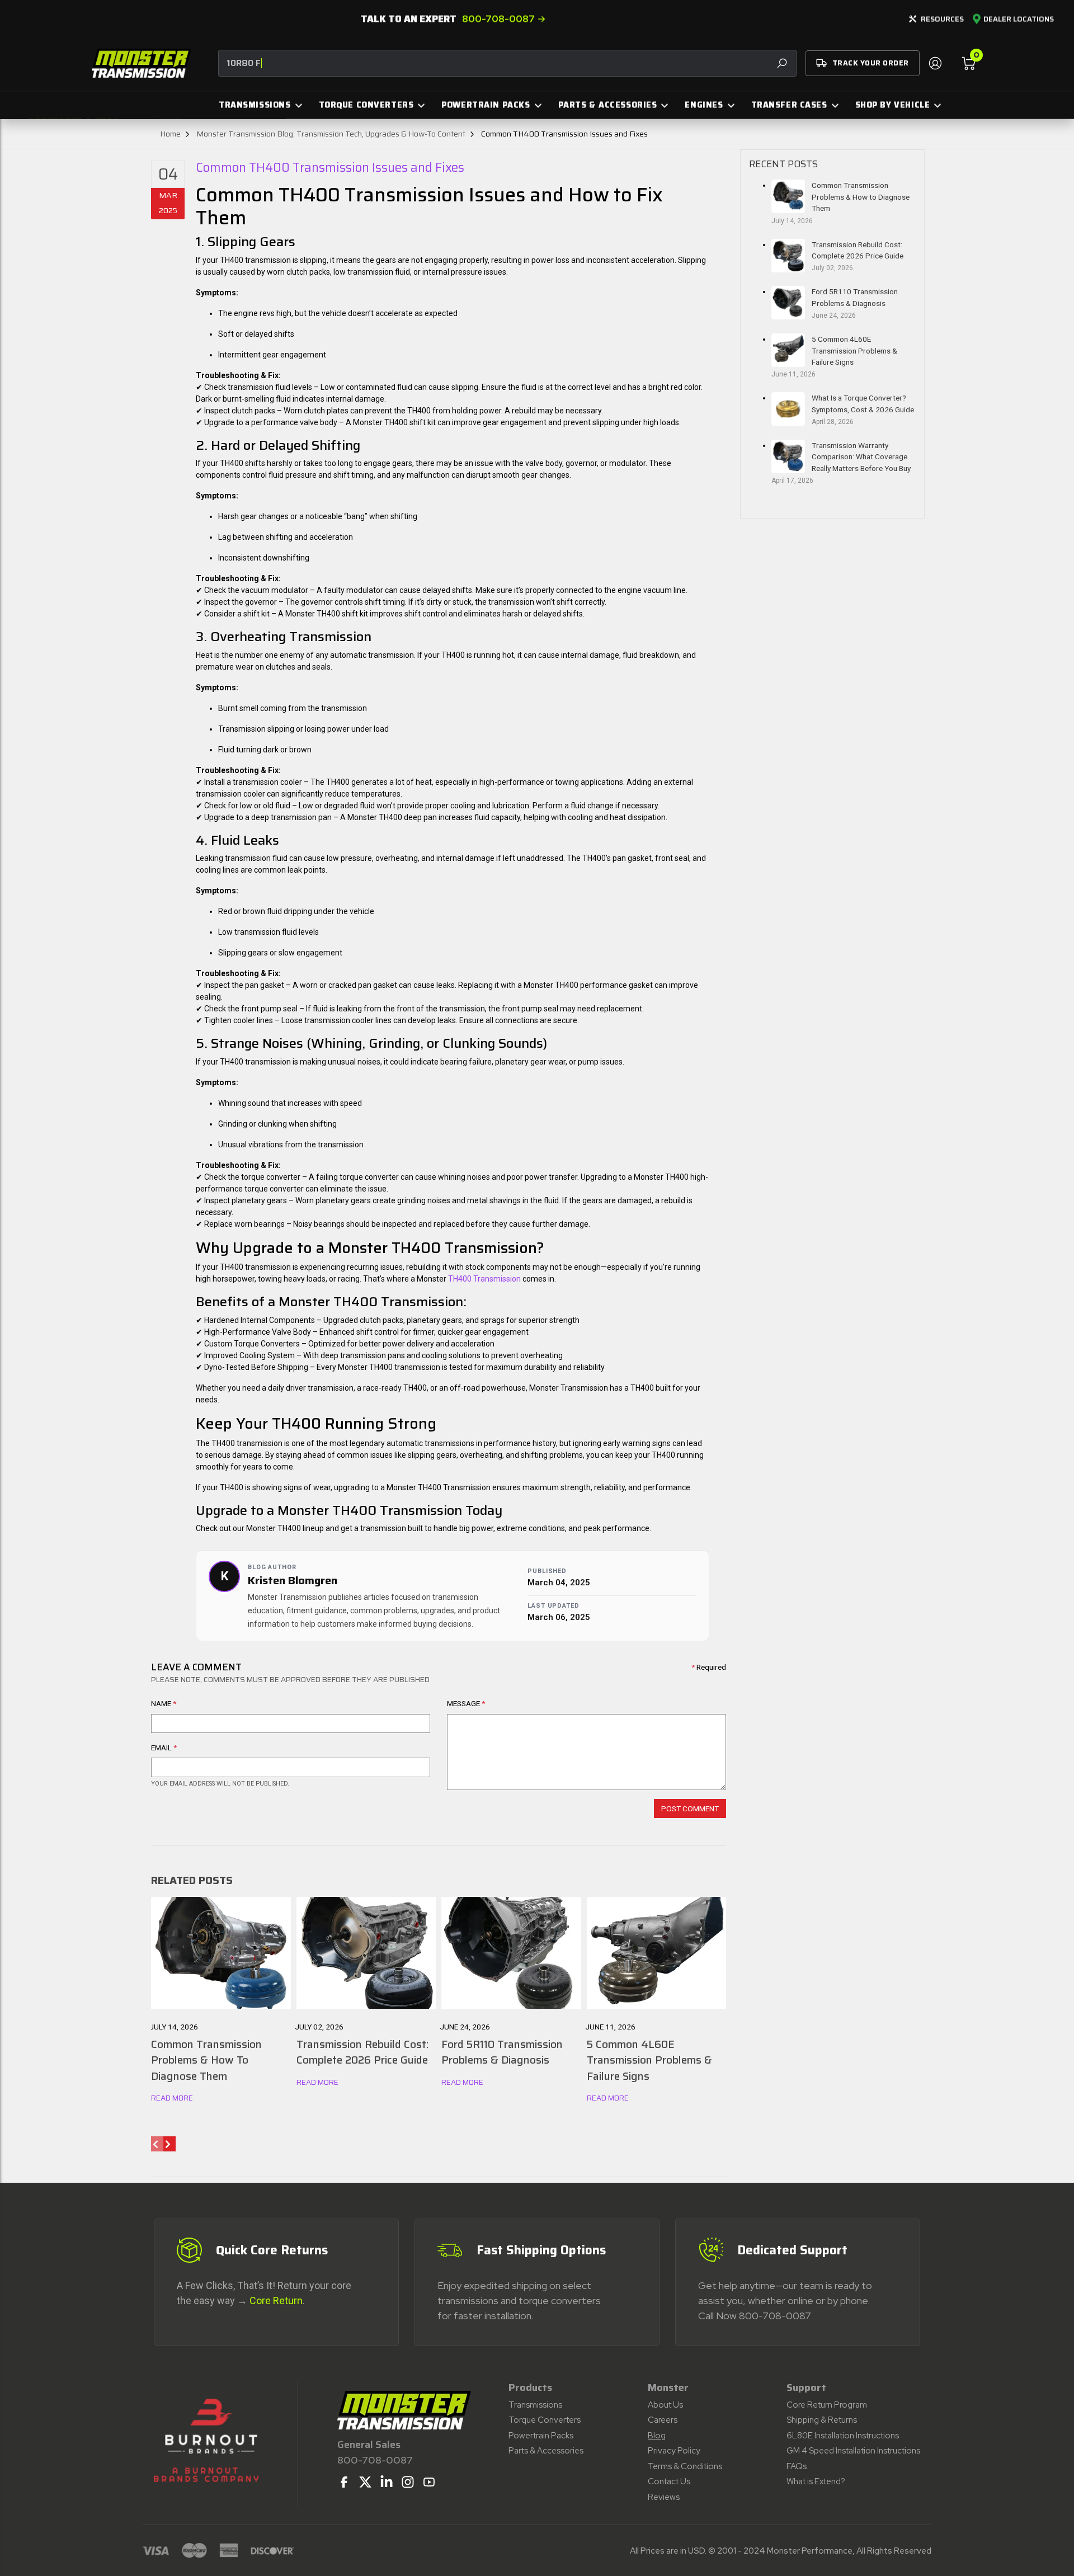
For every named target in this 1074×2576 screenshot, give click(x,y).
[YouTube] (429, 2482)
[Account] (935, 63)
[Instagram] (408, 2482)
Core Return (276, 2300)
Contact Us (669, 2481)
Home (170, 134)
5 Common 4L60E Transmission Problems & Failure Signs (854, 350)
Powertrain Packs (541, 2436)
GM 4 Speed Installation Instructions (853, 2451)
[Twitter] (365, 2482)
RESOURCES (942, 19)
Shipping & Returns (822, 2420)
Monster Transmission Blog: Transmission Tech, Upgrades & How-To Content (331, 134)
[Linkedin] (387, 2482)
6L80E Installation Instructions (843, 2436)
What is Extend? (816, 2481)
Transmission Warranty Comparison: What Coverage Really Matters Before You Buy (861, 457)
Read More (172, 2098)
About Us (665, 2405)
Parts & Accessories (546, 2451)
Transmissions (535, 2405)
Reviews (664, 2497)
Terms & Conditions (685, 2466)
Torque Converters (545, 2420)
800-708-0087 (498, 19)
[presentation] (157, 2144)
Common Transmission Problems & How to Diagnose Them (861, 197)
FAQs (797, 2466)
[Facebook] (344, 2482)
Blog (657, 2436)
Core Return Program (827, 2405)
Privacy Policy (674, 2451)
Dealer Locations (1019, 20)
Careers (663, 2420)
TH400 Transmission (484, 1279)
